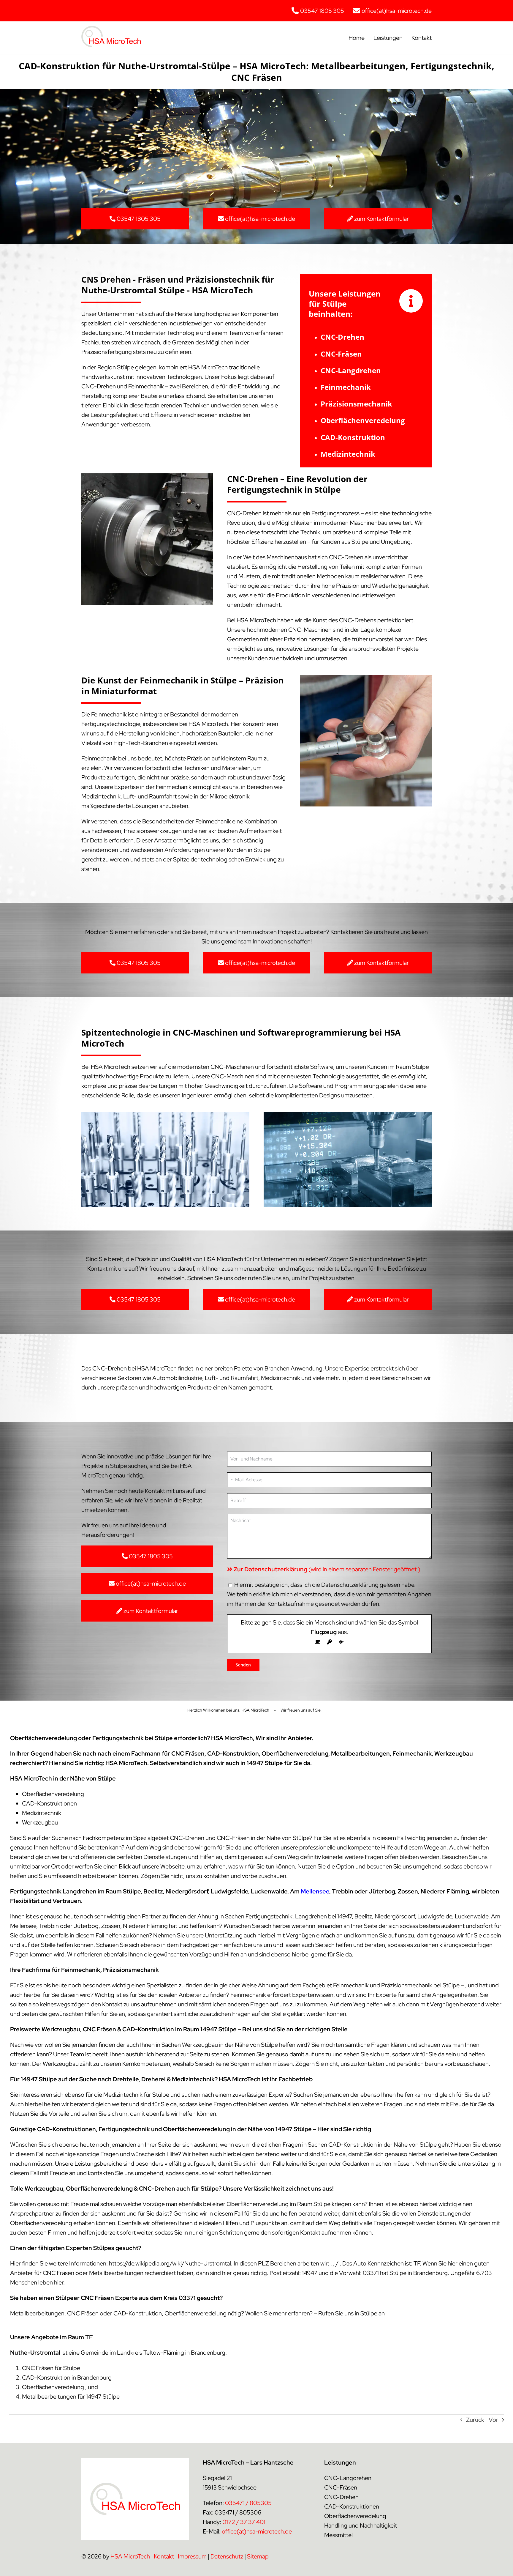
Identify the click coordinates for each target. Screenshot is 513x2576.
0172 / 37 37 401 (244, 2522)
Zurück (475, 2420)
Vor (493, 2420)
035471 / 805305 (248, 2503)
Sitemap (258, 2556)
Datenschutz (227, 2556)
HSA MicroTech (130, 2556)
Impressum (192, 2556)
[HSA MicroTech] (111, 29)
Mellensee (315, 1891)
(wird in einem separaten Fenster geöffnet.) (327, 1569)
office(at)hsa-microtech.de (257, 2531)
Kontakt (164, 2556)
